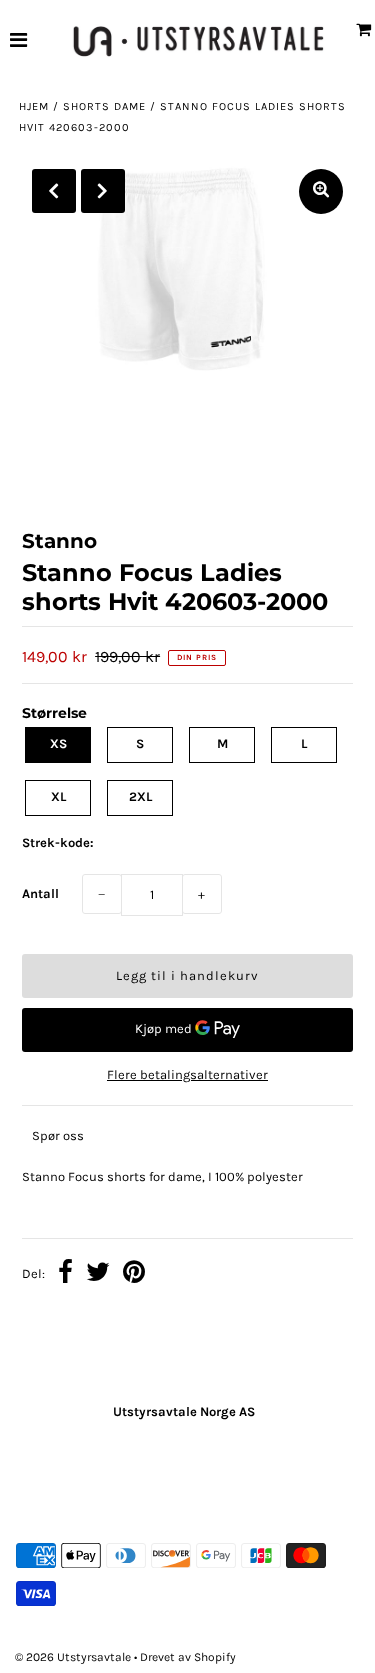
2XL (140, 796)
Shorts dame (104, 106)
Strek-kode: (58, 842)
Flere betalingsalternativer (187, 1074)
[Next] (103, 191)
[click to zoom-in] (321, 191)
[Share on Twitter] (98, 1275)
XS (58, 743)
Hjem (34, 106)
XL (58, 796)
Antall (40, 893)
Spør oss (58, 1135)
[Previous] (54, 191)
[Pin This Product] (134, 1275)
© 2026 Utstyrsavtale (74, 1657)
